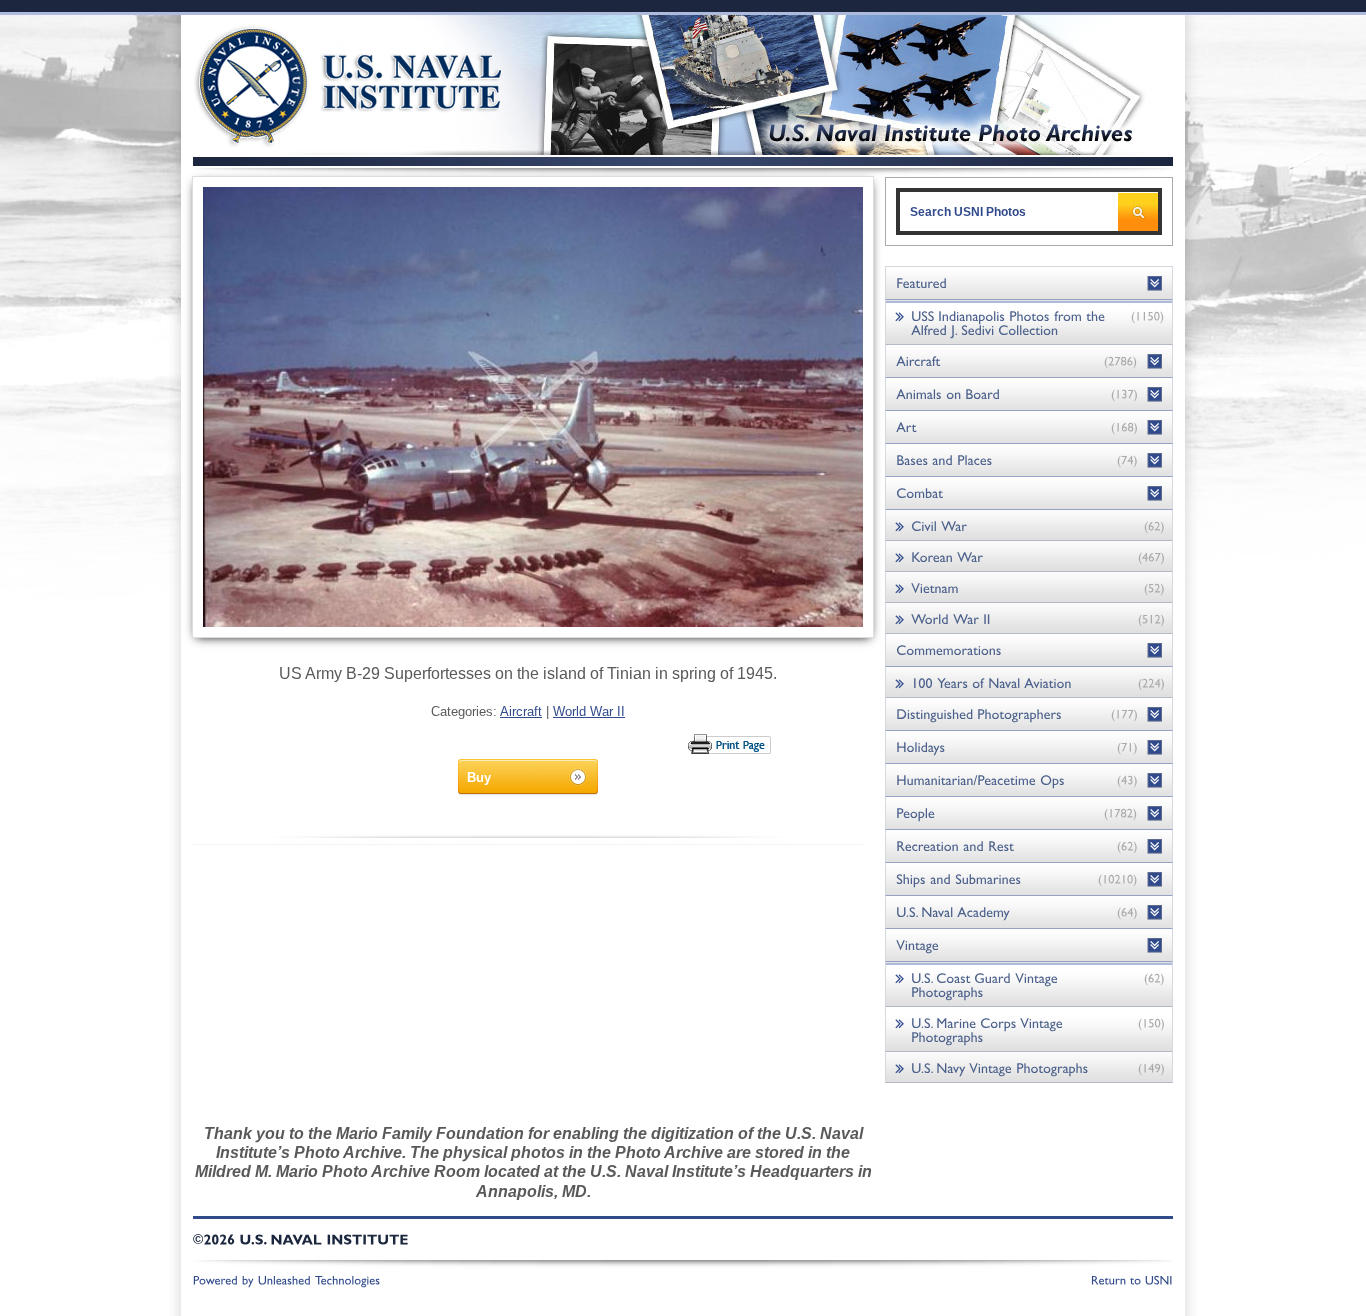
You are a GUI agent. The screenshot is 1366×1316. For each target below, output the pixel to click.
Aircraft (521, 711)
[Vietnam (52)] (1029, 587)
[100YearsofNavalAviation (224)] (1029, 682)
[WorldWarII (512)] (1029, 618)
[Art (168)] (1029, 427)
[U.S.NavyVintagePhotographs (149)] (1029, 1067)
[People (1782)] (1029, 813)
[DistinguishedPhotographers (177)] (1029, 714)
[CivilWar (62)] (1029, 525)
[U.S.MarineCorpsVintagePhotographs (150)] (1029, 1029)
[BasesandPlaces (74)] (1029, 460)
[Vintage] (1029, 945)
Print (730, 744)
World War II (589, 711)
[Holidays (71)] (1029, 747)
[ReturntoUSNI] (1132, 1279)
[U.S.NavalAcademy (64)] (1029, 912)
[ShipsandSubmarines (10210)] (1029, 879)
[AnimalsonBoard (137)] (1029, 394)
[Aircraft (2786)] (1029, 361)
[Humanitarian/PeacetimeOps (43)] (1029, 780)
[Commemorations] (1029, 650)
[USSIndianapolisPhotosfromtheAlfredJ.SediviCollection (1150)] (1029, 322)
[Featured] (1029, 283)
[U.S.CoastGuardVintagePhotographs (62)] (1029, 984)
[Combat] (1029, 493)
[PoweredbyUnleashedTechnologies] (287, 1279)
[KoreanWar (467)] (1029, 556)
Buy (479, 777)
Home (326, 82)
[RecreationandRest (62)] (1029, 846)
